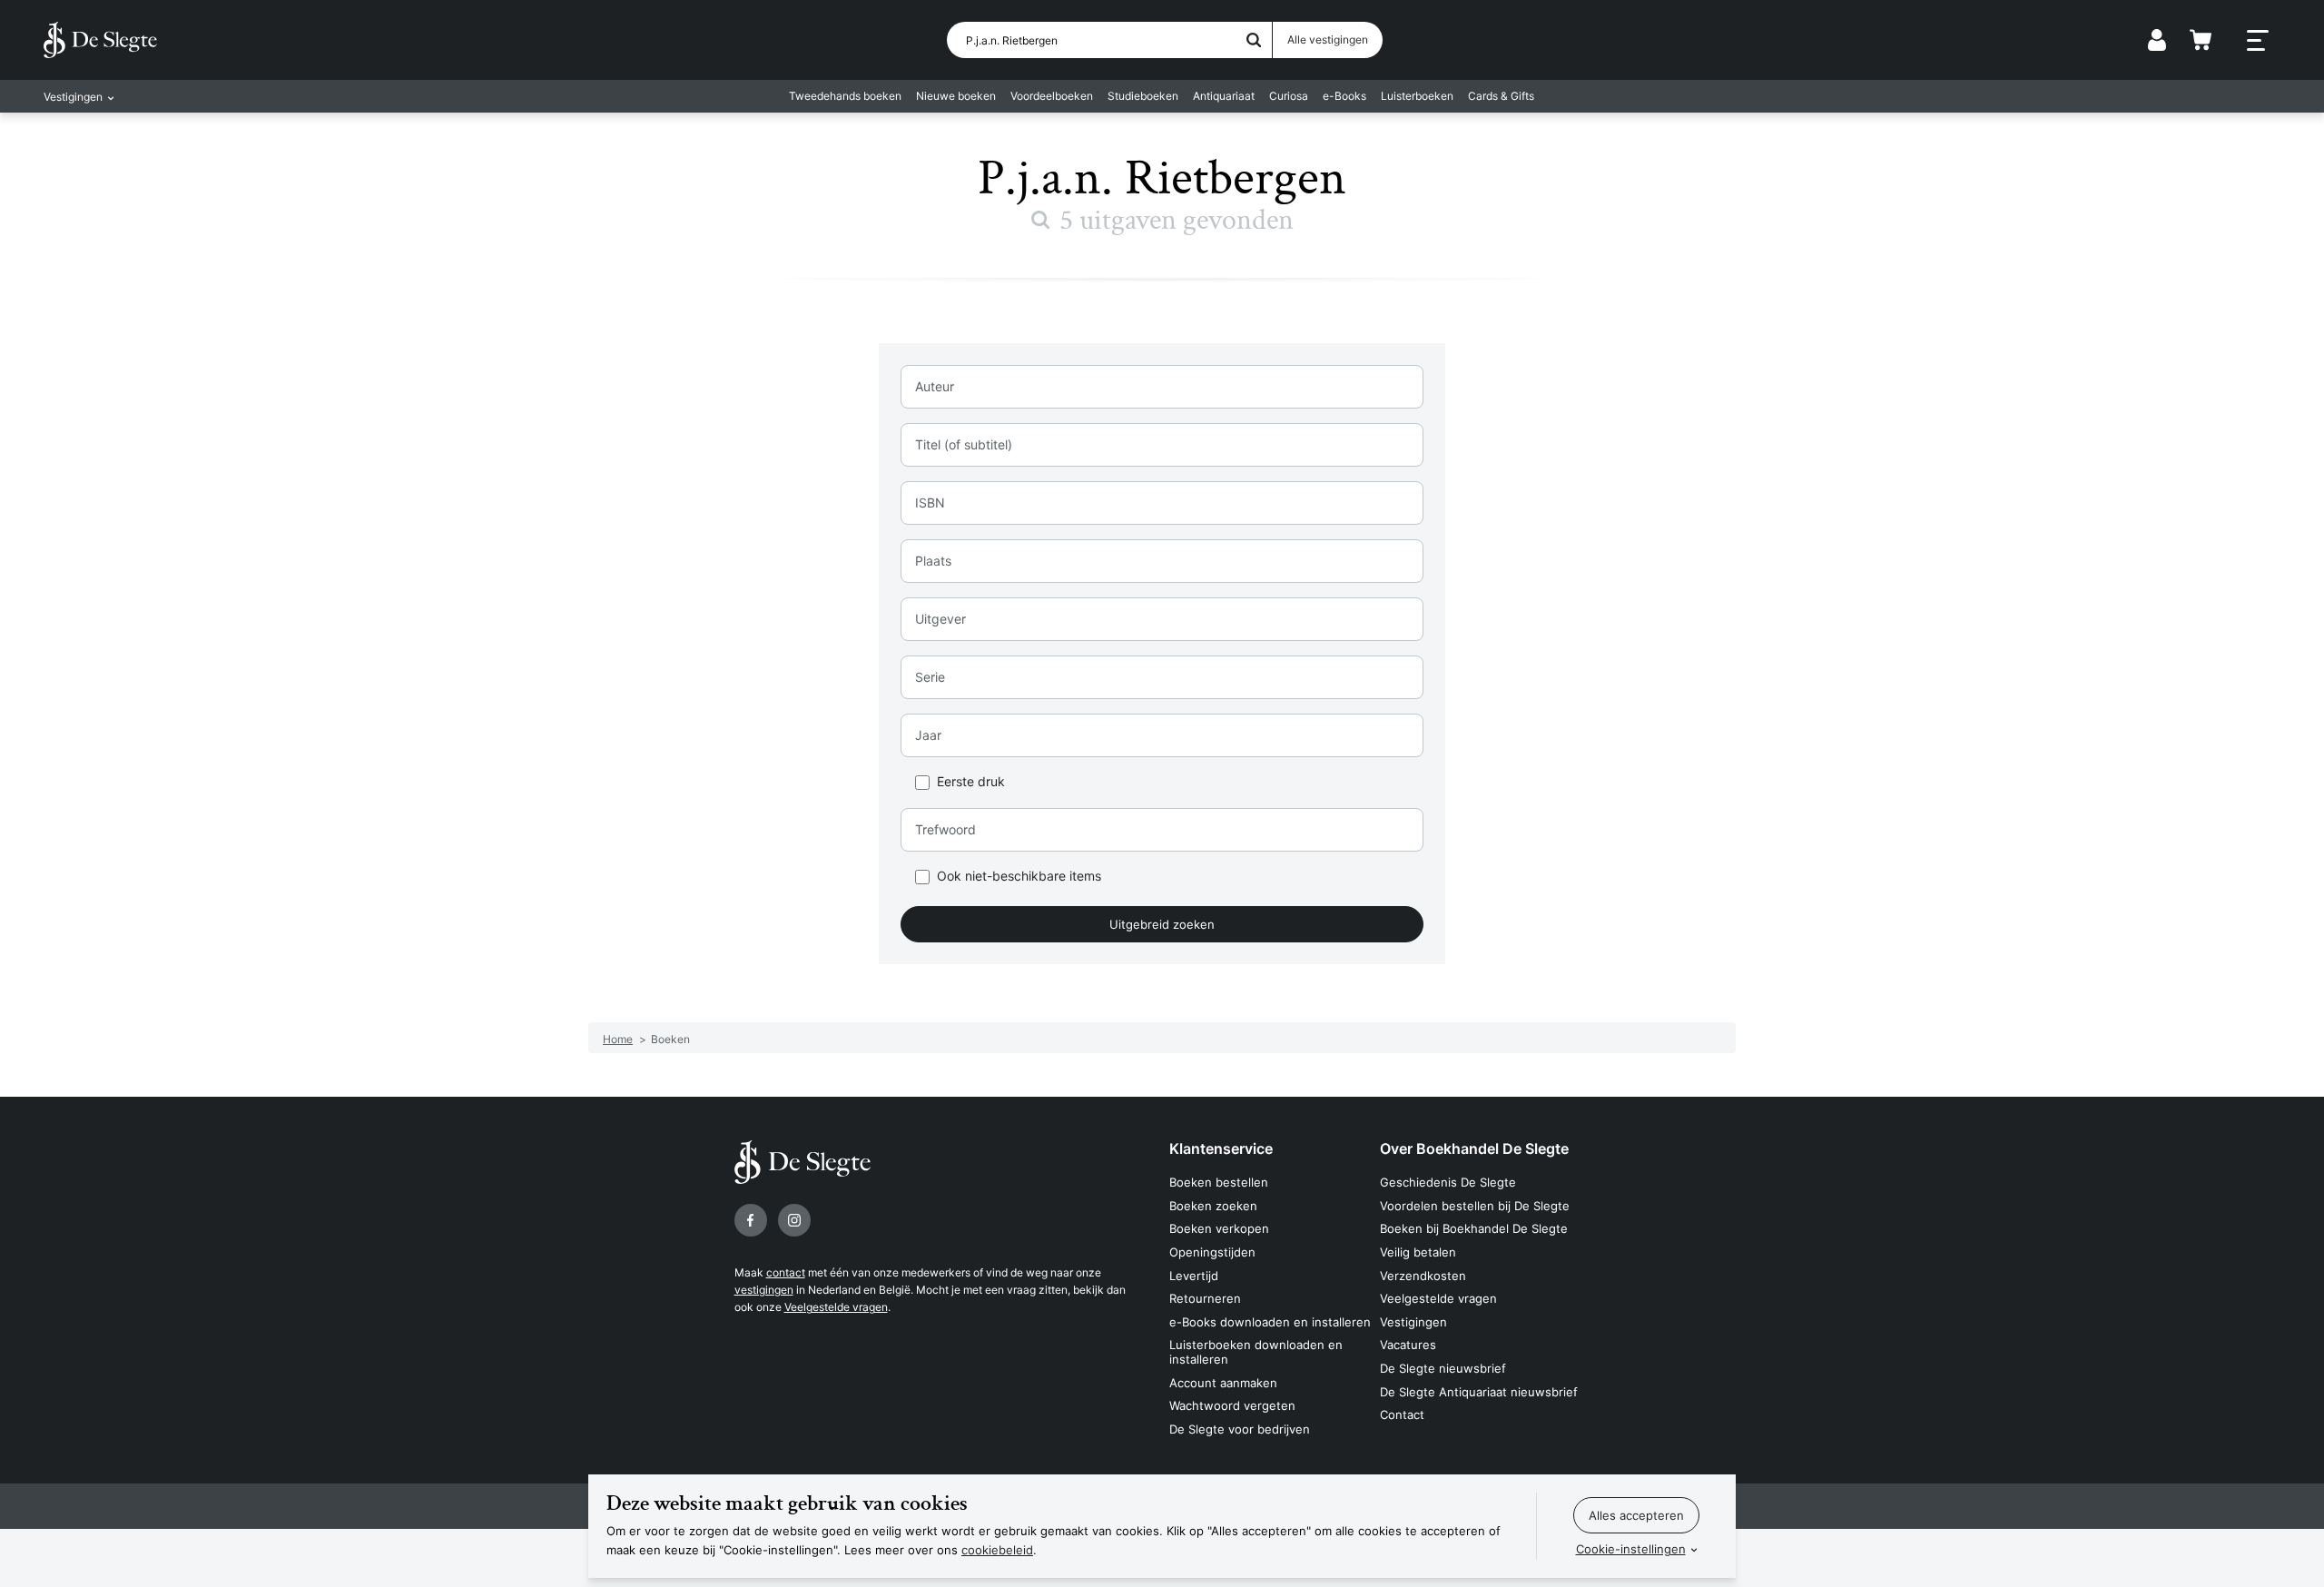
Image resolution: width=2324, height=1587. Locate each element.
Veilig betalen (1418, 1252)
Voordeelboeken (1052, 96)
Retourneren (1205, 1298)
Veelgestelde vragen (836, 1307)
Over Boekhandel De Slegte (1474, 1148)
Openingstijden (1212, 1252)
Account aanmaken (1223, 1383)
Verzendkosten (1423, 1276)
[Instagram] (794, 1220)
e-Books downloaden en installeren (1270, 1322)
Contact (1402, 1414)
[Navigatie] (2258, 41)
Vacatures (1408, 1345)
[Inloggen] (2157, 40)
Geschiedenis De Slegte (1448, 1182)
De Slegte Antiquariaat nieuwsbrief (1479, 1392)
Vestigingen (1413, 1322)
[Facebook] (751, 1220)
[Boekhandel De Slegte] (100, 40)
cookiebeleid (997, 1550)
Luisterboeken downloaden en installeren (1256, 1352)
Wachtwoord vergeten (1232, 1405)
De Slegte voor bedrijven (1240, 1429)
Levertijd (1194, 1276)
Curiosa (1289, 96)
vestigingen (764, 1290)
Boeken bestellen (1219, 1182)
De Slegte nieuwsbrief (1443, 1368)
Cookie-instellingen (1631, 1549)
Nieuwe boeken (956, 96)
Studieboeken (1143, 96)
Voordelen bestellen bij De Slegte (1475, 1206)
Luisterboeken (1417, 96)
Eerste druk (971, 782)
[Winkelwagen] (2201, 40)
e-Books (1344, 96)
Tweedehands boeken (845, 96)
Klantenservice (1221, 1148)
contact (786, 1272)
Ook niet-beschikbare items (1019, 877)
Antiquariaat (1224, 96)
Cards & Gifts (1501, 96)
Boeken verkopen (1219, 1228)
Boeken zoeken (1213, 1206)
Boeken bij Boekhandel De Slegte (1474, 1228)
